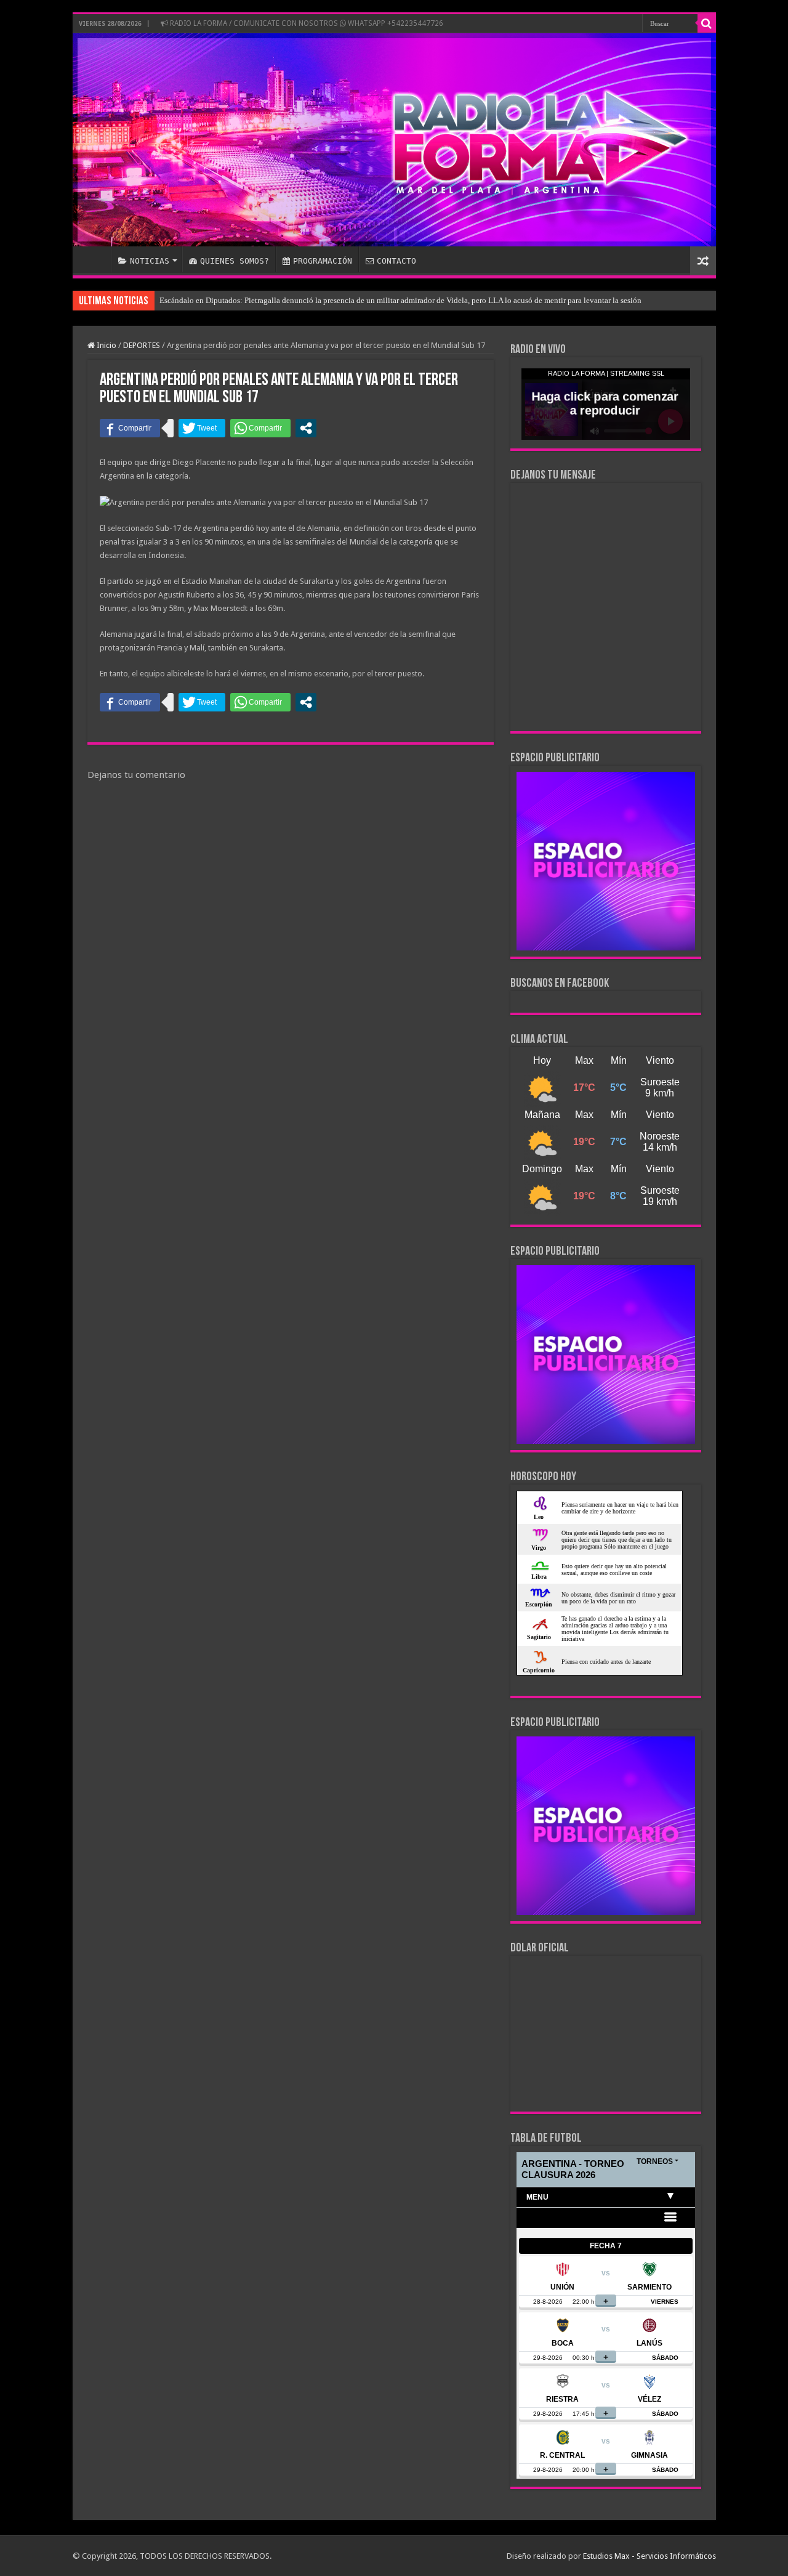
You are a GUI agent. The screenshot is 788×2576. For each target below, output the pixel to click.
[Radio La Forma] (394, 140)
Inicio (106, 345)
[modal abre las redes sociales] (306, 428)
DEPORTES (142, 345)
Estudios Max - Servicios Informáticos (649, 2556)
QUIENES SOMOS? (235, 261)
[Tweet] (202, 428)
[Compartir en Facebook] (130, 428)
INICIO (95, 259)
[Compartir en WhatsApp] (260, 428)
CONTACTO (396, 261)
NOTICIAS (150, 261)
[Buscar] (707, 23)
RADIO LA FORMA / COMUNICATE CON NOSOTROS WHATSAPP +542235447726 (306, 23)
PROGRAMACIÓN (323, 261)
